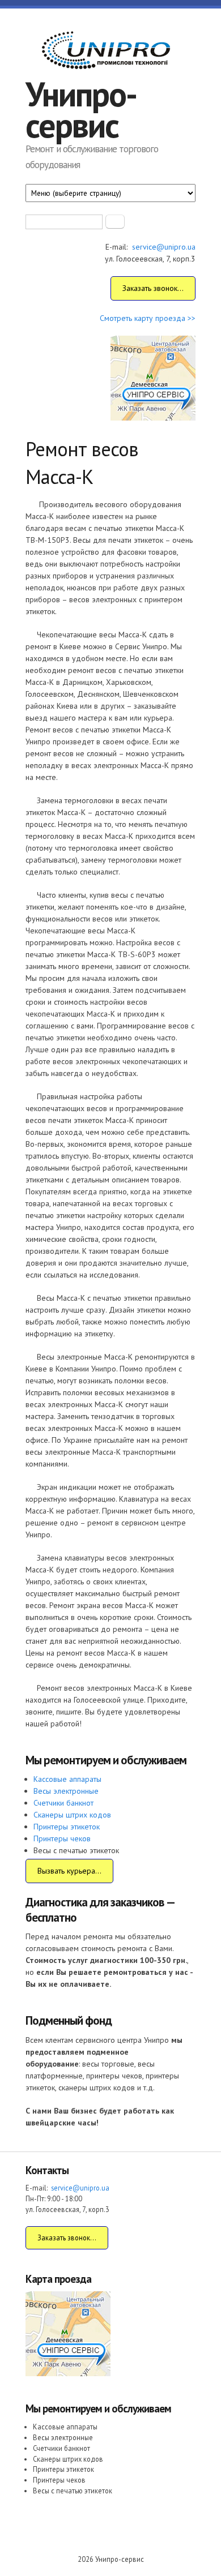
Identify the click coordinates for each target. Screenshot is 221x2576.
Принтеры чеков (62, 1838)
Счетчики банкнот (63, 1803)
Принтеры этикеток (67, 1827)
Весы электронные (66, 1791)
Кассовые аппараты (67, 1779)
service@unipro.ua (164, 247)
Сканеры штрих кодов (72, 1815)
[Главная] (105, 52)
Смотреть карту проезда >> (148, 318)
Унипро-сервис (81, 110)
